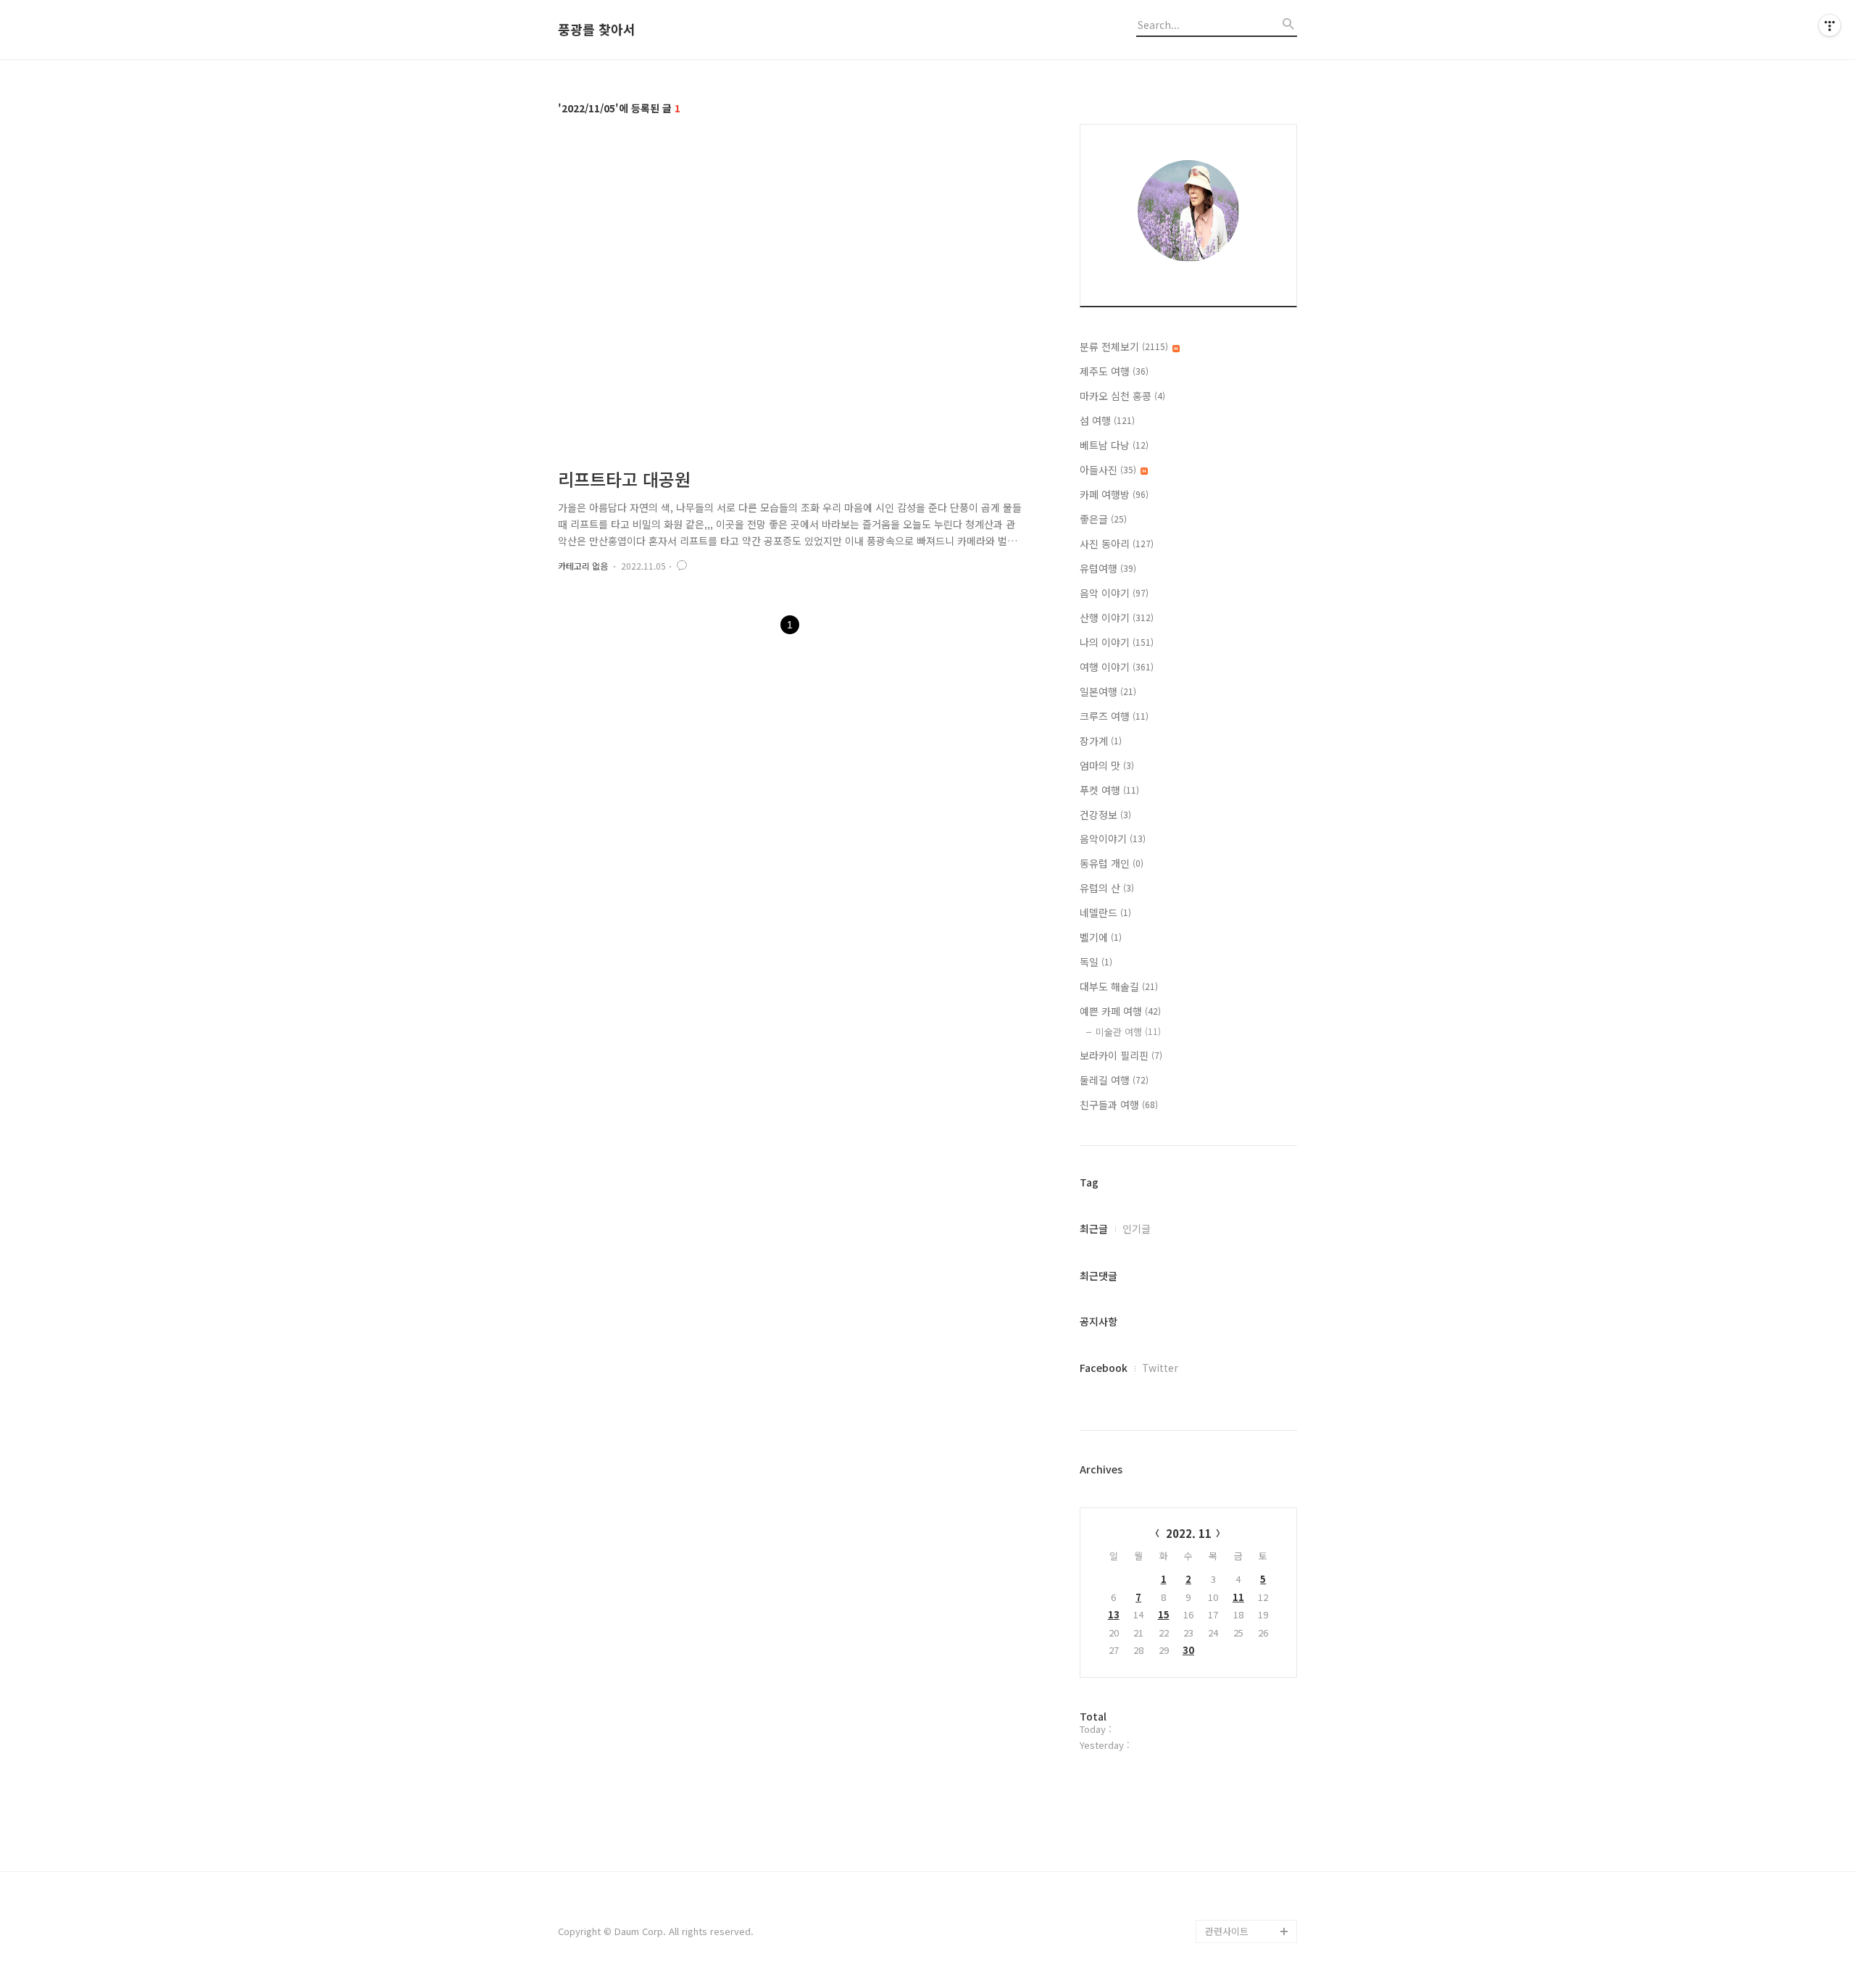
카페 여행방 (1114, 494)
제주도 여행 (1114, 371)
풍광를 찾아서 (597, 30)
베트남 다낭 (1114, 445)
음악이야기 (1113, 839)
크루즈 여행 (1114, 716)
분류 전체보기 (1124, 346)
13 (1114, 1614)
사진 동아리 (1117, 544)
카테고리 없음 (583, 566)
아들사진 (1108, 470)
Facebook (1104, 1368)
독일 (1096, 962)
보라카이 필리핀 (1121, 1055)
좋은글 (1103, 519)
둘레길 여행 (1114, 1080)
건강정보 (1105, 815)
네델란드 (1105, 912)
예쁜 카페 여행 (1120, 1011)
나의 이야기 (1117, 642)
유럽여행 (1108, 568)
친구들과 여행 (1119, 1105)
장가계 (1101, 741)
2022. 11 (1189, 1533)
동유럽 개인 (1112, 863)
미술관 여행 (1128, 1032)
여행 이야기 (1117, 667)
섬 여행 (1107, 420)
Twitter (1160, 1368)
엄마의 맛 (1107, 765)
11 (1238, 1597)
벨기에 (1101, 937)
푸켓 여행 (1109, 790)
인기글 (1137, 1228)
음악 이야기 (1114, 593)
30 (1188, 1650)
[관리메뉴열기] (1830, 25)
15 (1164, 1614)
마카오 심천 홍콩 (1122, 396)
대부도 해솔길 (1119, 986)
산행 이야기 (1117, 617)
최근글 (1094, 1228)
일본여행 (1108, 691)
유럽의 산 (1107, 888)
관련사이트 (1227, 1931)
